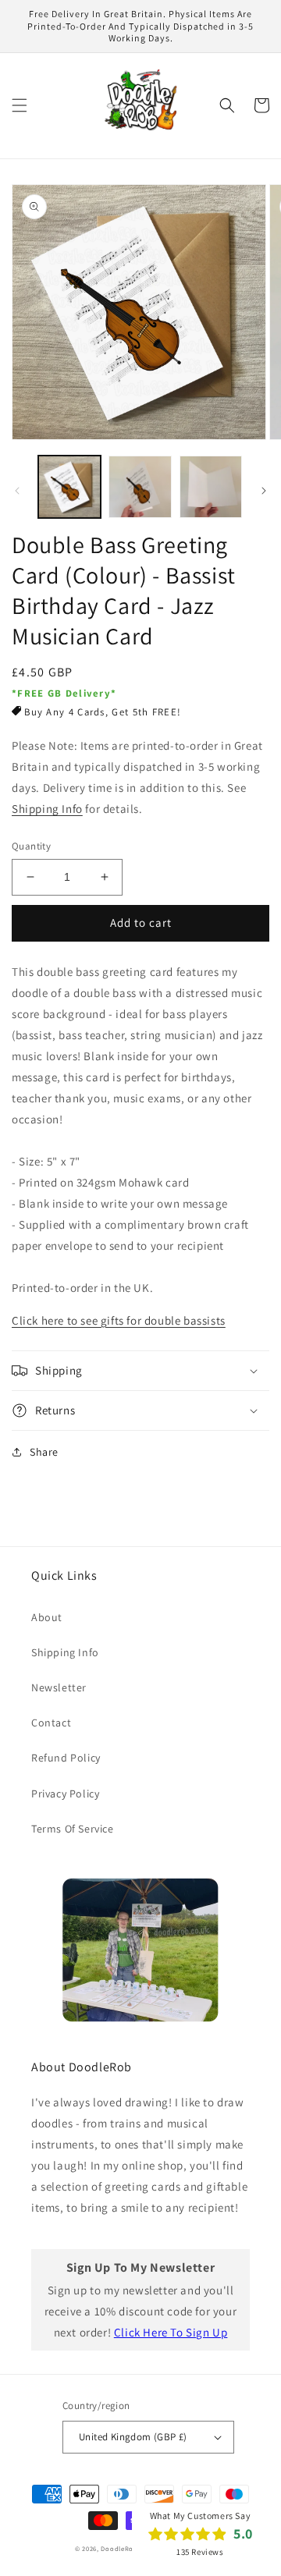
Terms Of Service (73, 1829)
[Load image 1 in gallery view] (69, 487)
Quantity (31, 846)
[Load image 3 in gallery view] (211, 487)
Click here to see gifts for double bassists (119, 1320)
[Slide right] (264, 491)
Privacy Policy (65, 1794)
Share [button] (44, 1452)
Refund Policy (66, 1758)
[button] (20, 105)
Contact (51, 1723)
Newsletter (59, 1687)
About (47, 1617)
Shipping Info (47, 809)
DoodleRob (119, 2548)
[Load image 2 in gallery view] (140, 487)
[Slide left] (17, 491)
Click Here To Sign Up (171, 2332)
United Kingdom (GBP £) (133, 2437)
